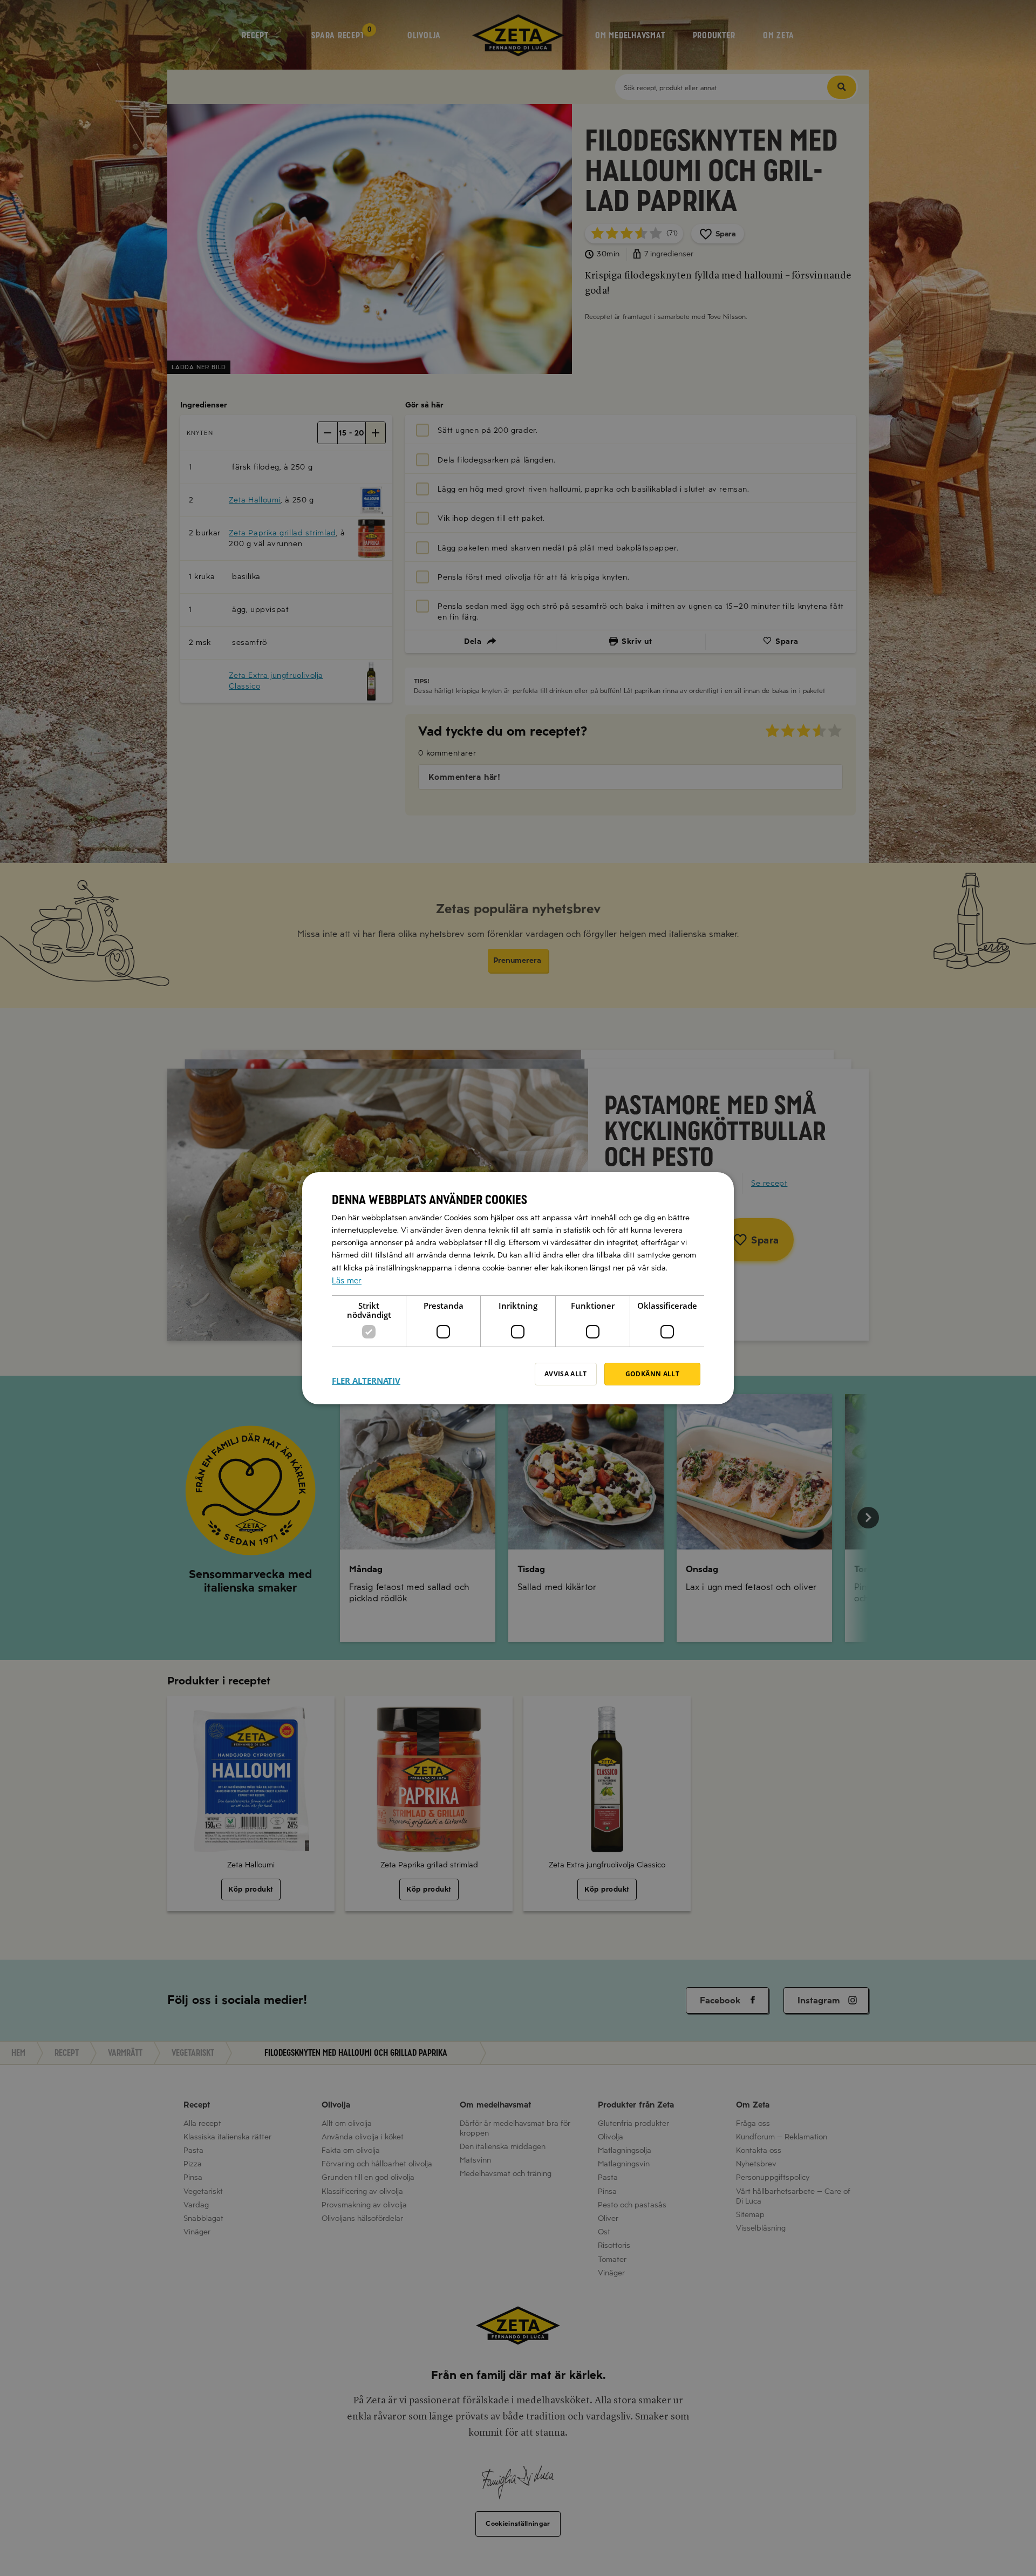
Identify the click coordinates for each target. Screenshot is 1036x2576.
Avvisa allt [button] (566, 1374)
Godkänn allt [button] (652, 1374)
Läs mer (347, 1280)
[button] (366, 1374)
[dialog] (518, 1288)
